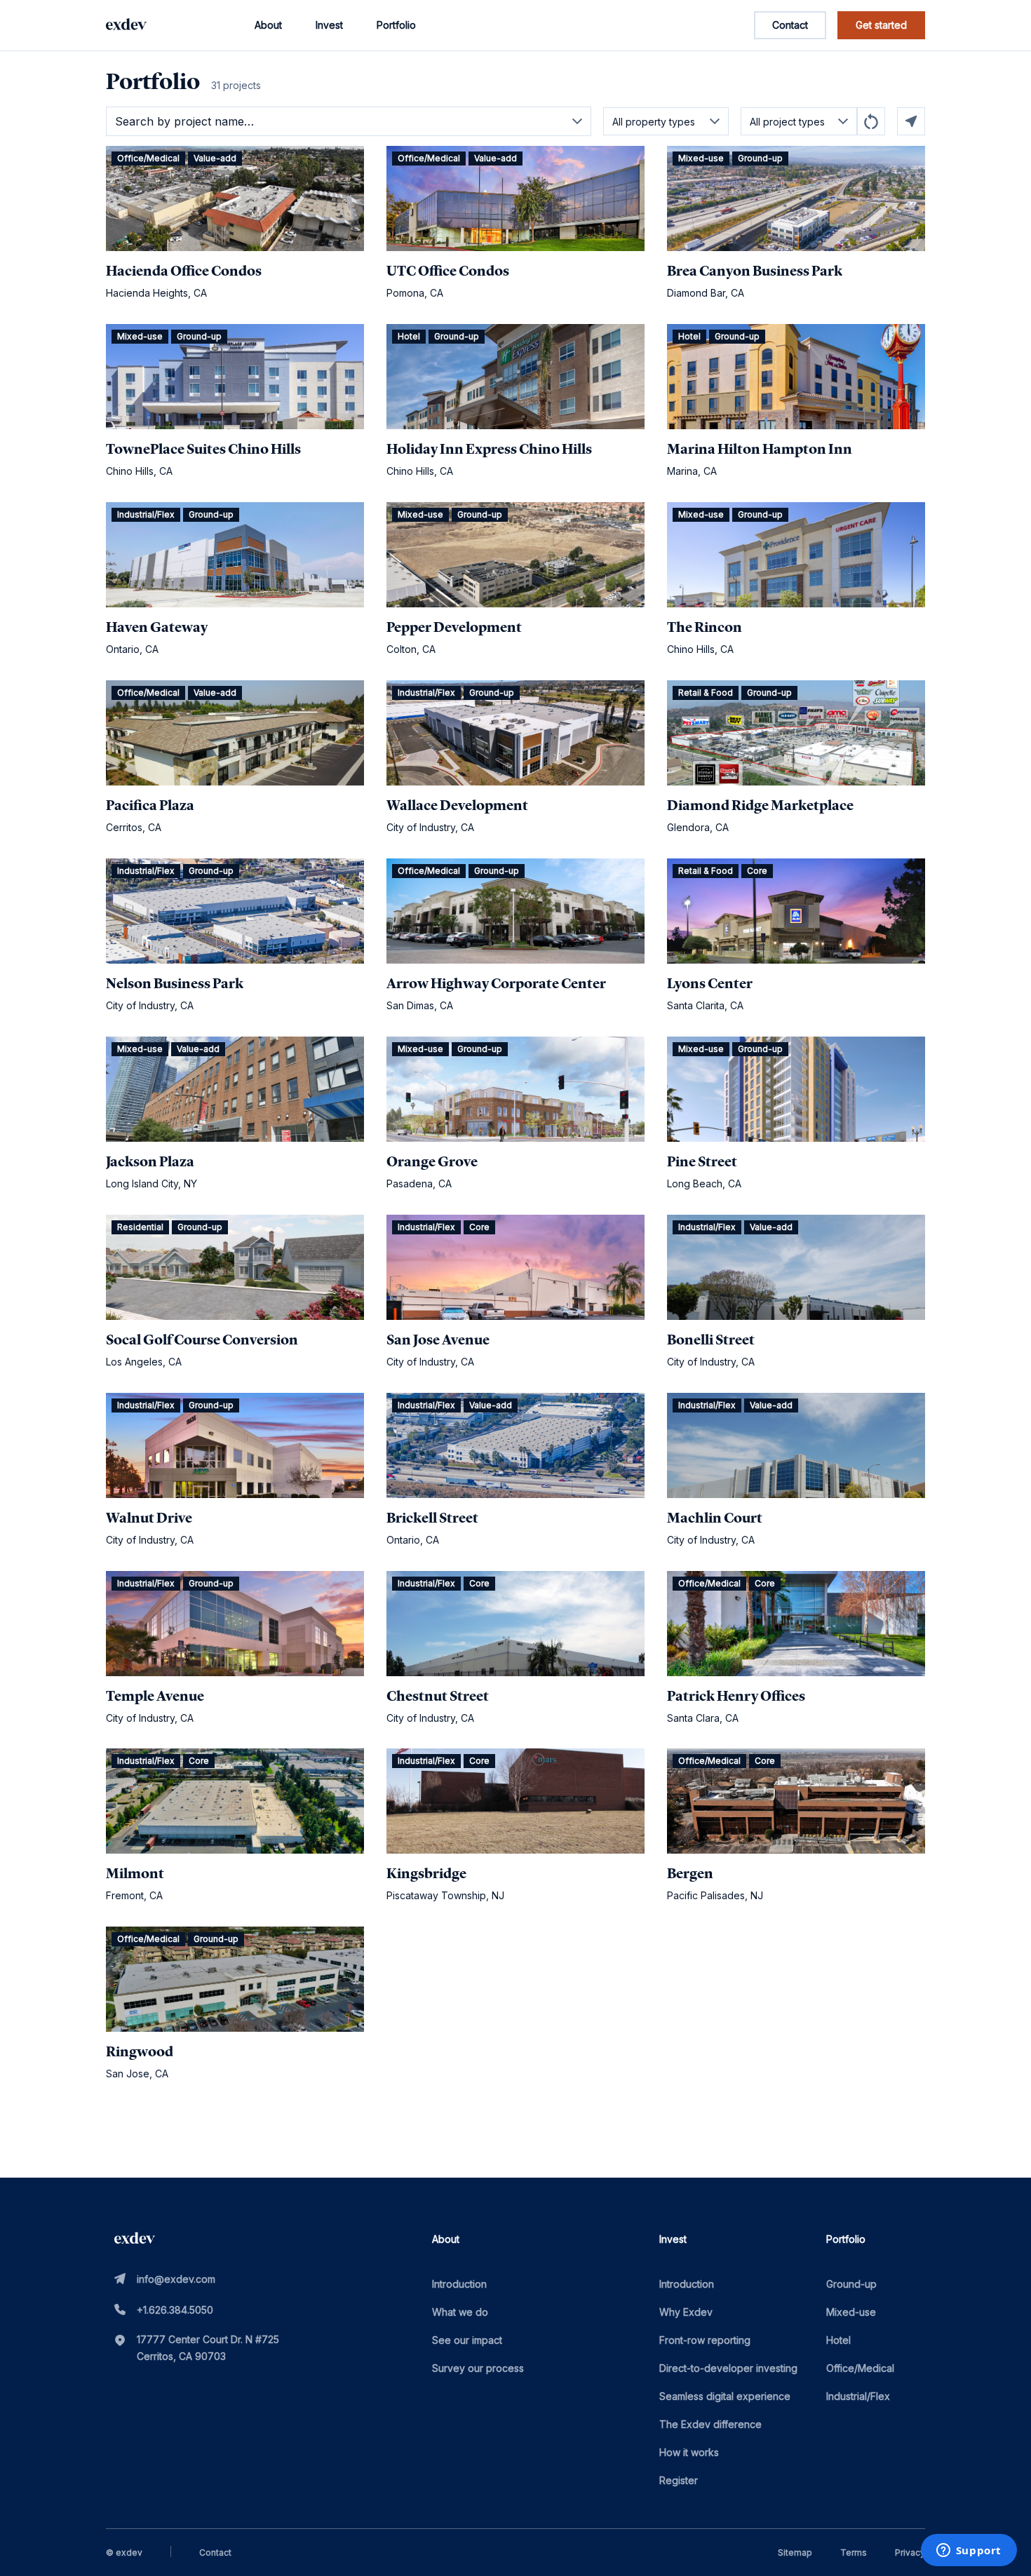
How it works (689, 2452)
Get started (881, 25)
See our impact (467, 2340)
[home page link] (126, 25)
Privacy (910, 2553)
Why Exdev (686, 2312)
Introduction (459, 2284)
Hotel (838, 2340)
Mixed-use (851, 2312)
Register (679, 2480)
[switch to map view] (911, 121)
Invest (329, 25)
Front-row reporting (705, 2340)
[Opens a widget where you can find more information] (969, 2551)
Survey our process (478, 2368)
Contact (790, 25)
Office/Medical (860, 2368)
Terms (854, 2553)
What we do (460, 2312)
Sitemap (795, 2553)
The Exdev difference (710, 2424)
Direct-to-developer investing (728, 2368)
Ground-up (851, 2284)
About (268, 25)
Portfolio (396, 25)
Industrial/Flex (858, 2396)
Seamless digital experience (725, 2396)
